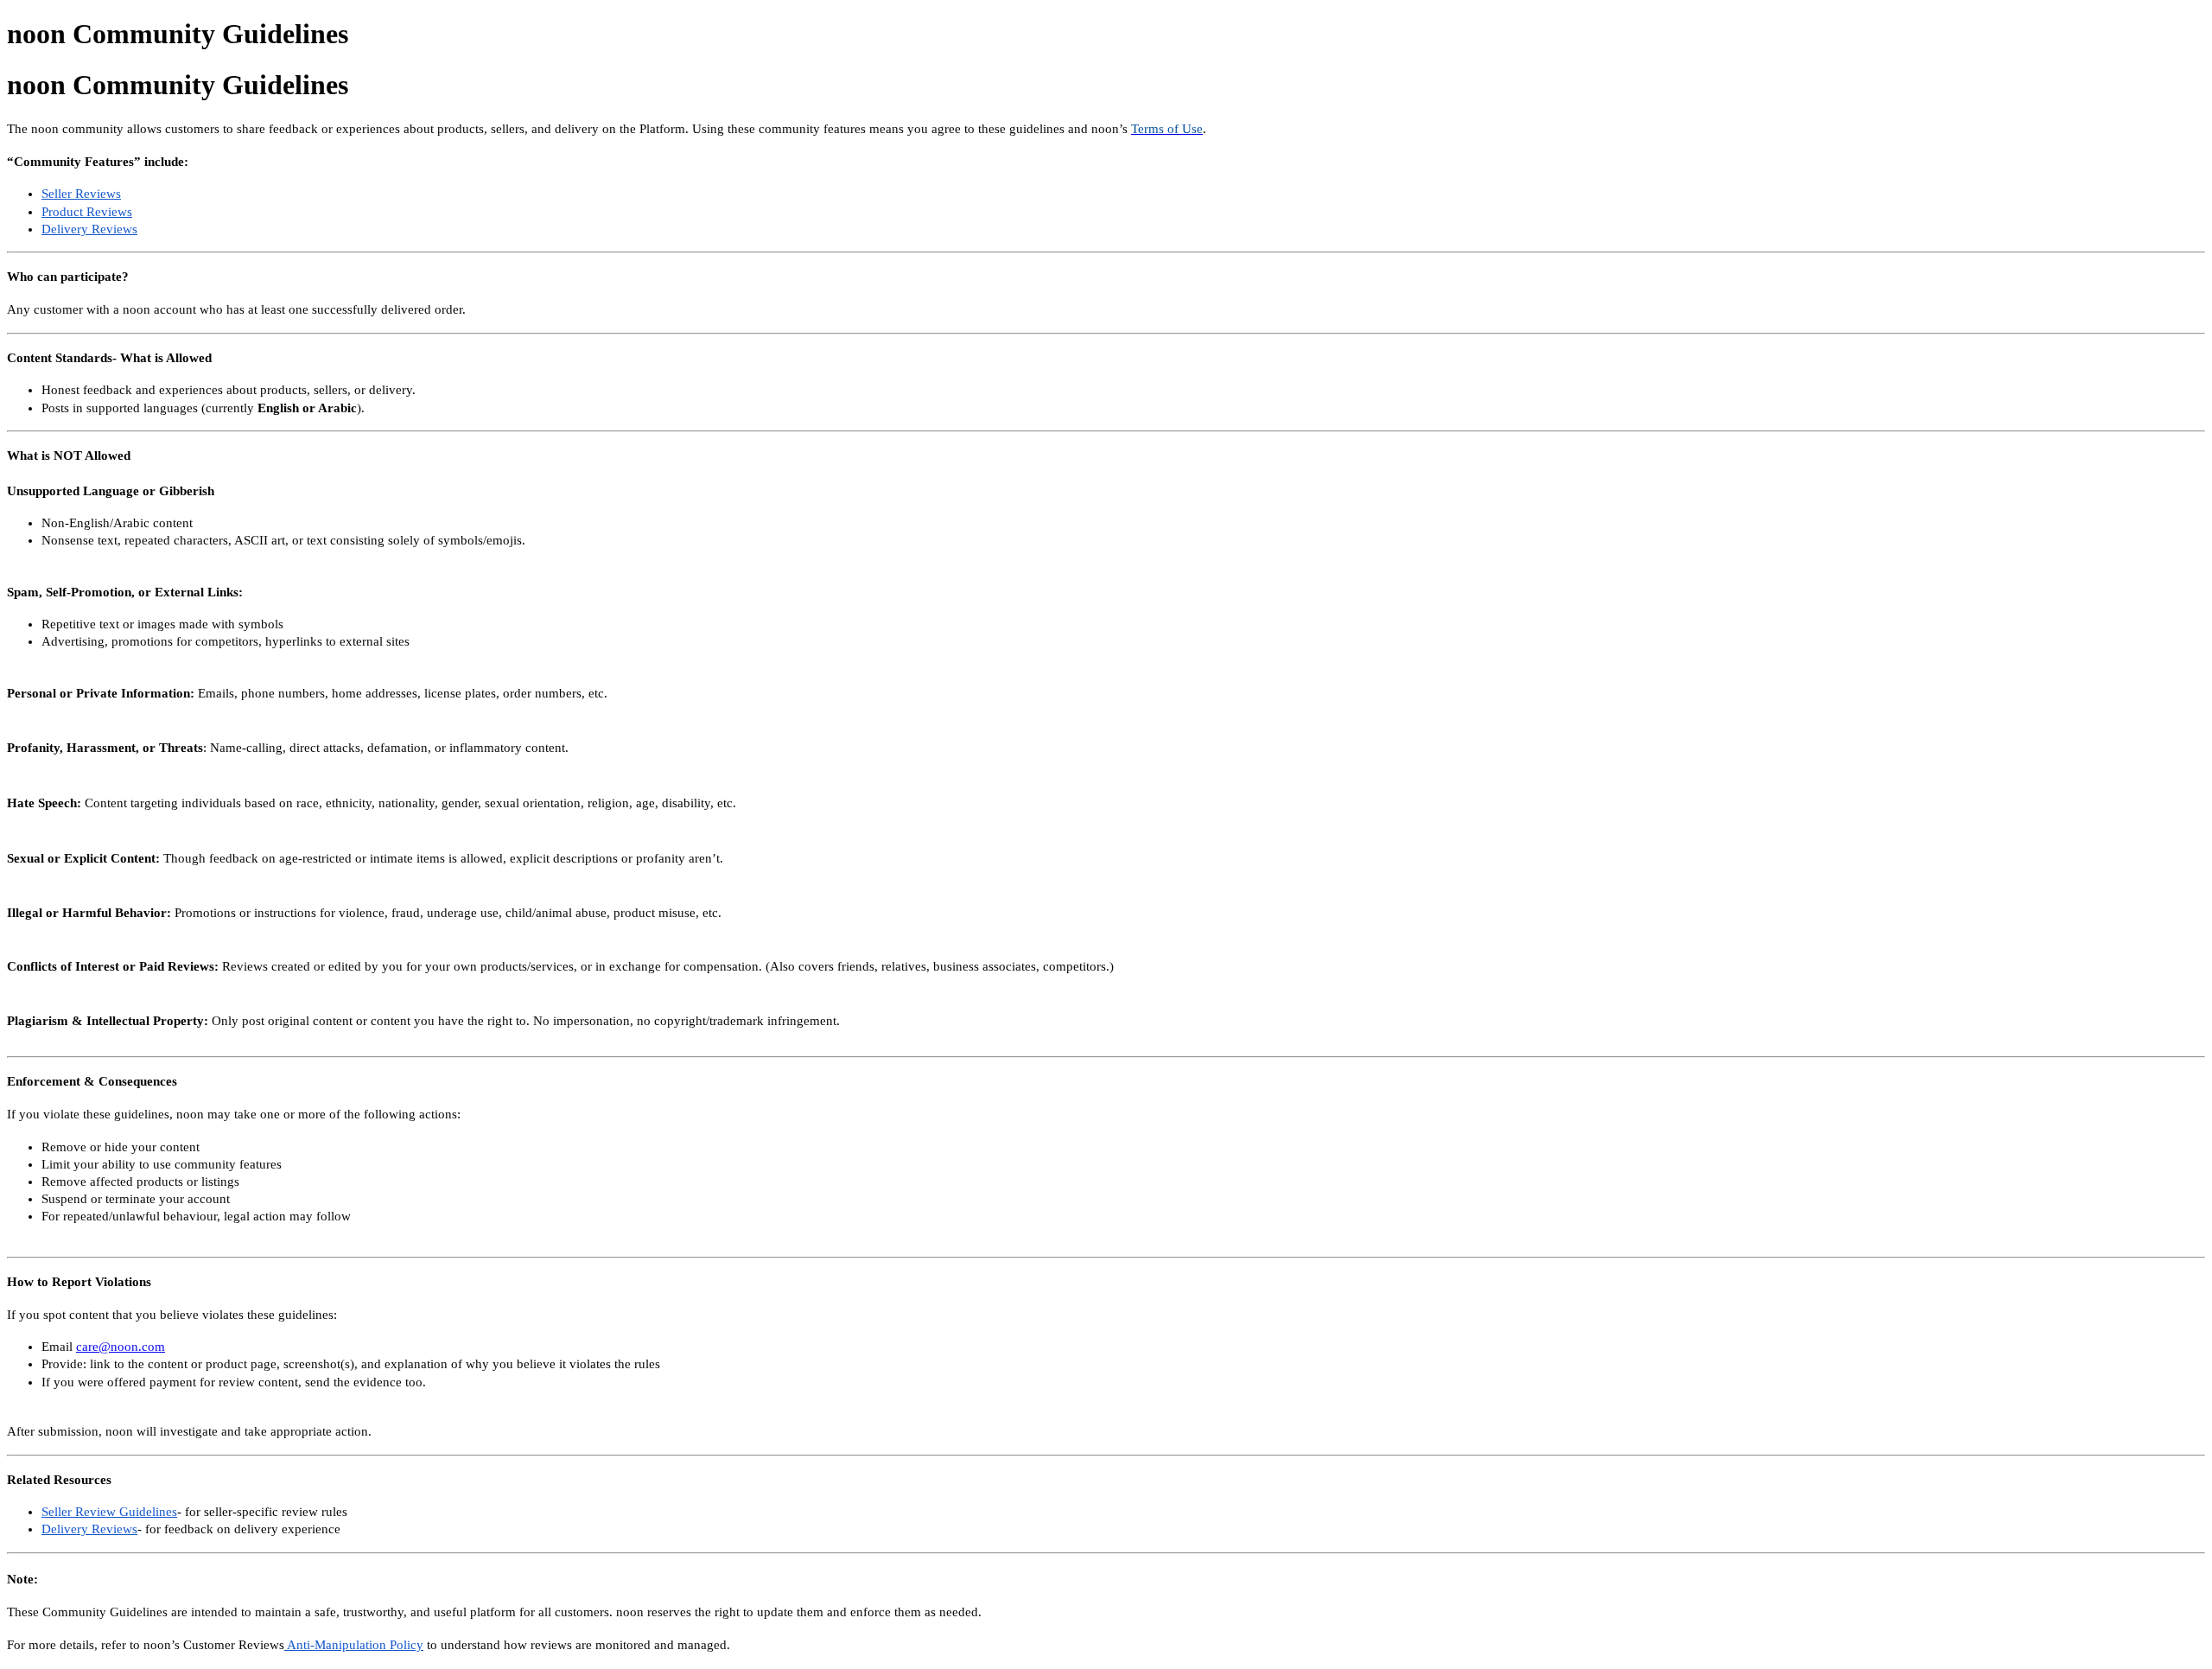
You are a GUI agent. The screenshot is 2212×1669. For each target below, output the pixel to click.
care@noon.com (121, 1347)
